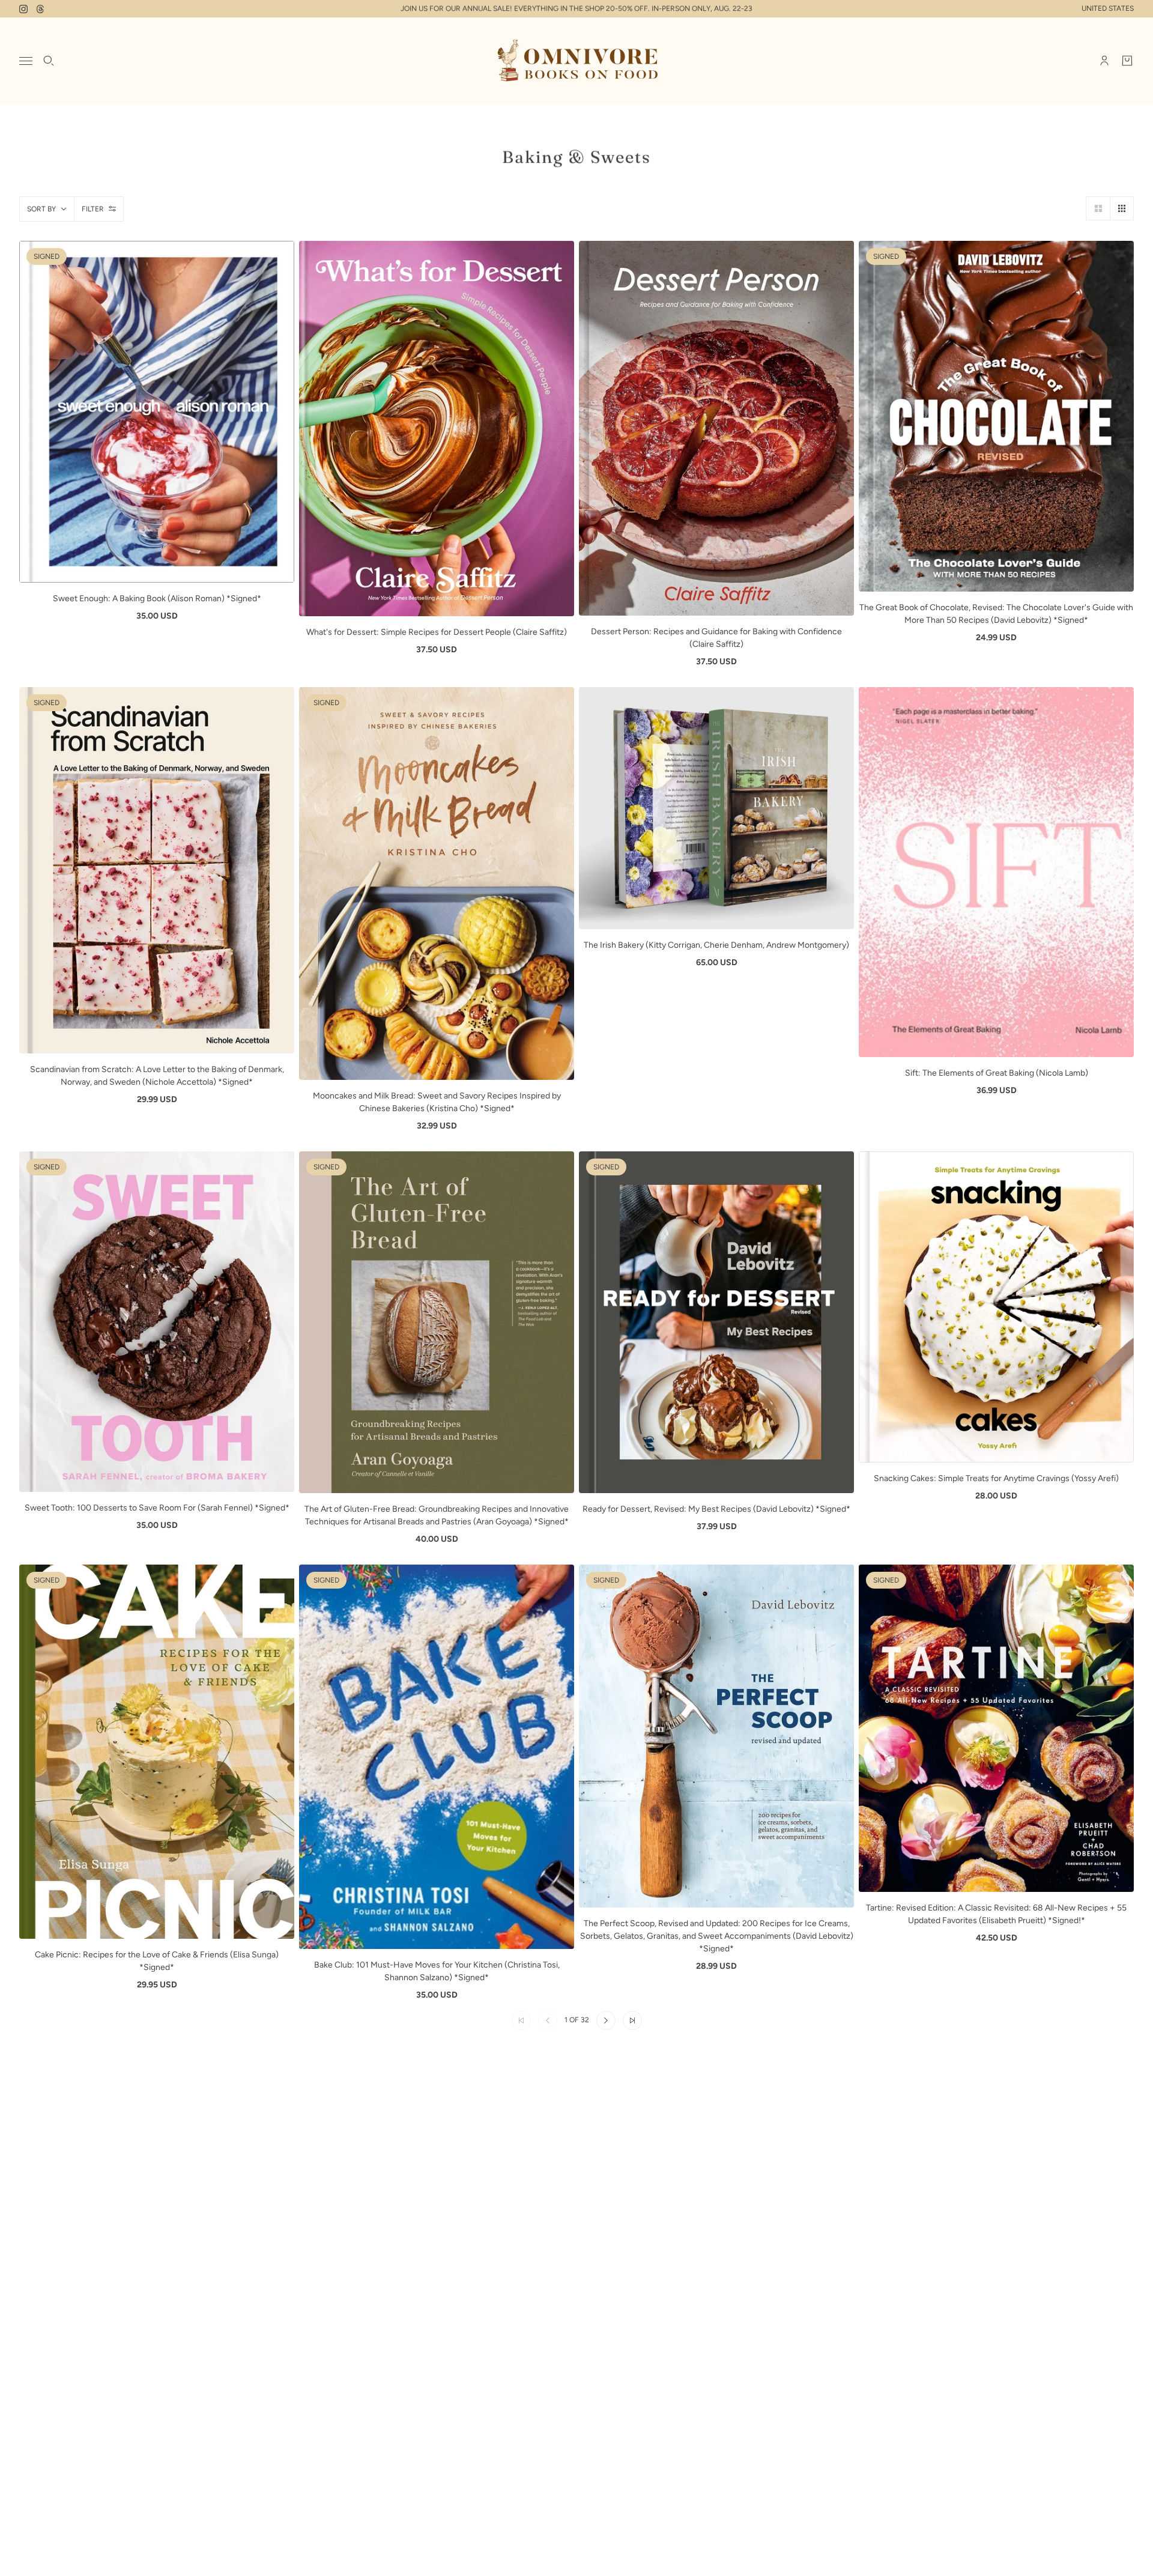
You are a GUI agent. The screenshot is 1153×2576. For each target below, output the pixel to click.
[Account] (1104, 61)
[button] (1098, 208)
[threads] (40, 9)
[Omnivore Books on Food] (576, 61)
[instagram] (23, 9)
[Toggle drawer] (26, 61)
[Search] (49, 61)
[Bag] (1127, 61)
